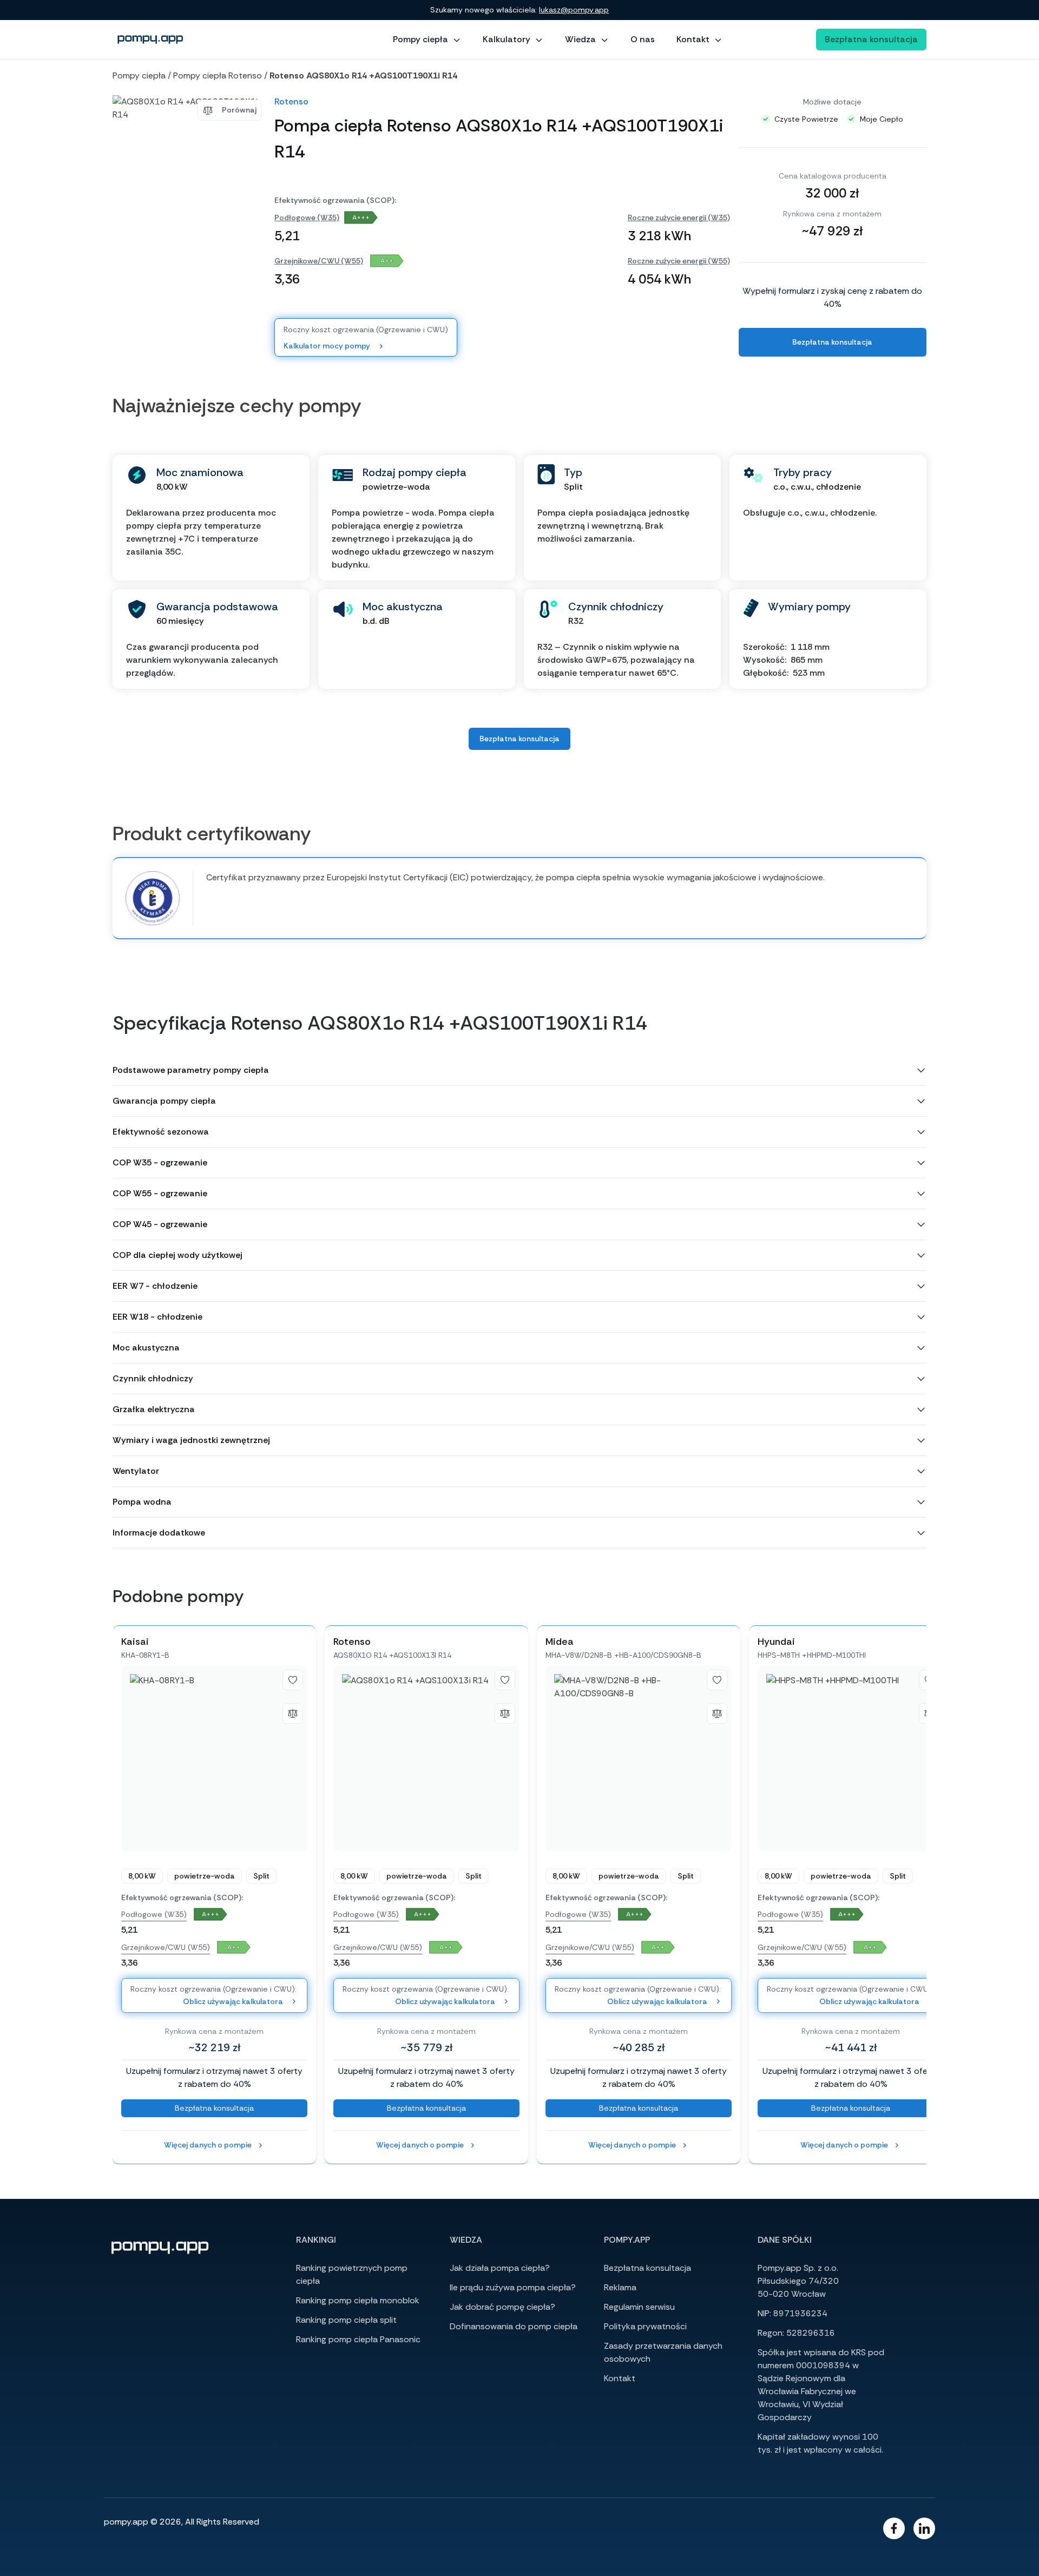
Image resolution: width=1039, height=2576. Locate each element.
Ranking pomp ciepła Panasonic (358, 2339)
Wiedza (580, 39)
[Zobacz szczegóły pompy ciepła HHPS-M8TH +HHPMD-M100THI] (851, 1758)
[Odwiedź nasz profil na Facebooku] (894, 2528)
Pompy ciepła (420, 39)
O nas (643, 39)
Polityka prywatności (645, 2326)
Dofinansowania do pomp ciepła (514, 2326)
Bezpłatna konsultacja (871, 39)
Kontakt (693, 39)
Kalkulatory (507, 39)
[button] (519, 1070)
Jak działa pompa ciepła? (500, 2268)
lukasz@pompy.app (574, 10)
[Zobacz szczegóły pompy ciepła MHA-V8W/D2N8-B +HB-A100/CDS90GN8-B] (639, 1758)
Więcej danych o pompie (208, 2145)
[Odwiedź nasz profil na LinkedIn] (924, 2528)
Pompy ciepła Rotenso (218, 75)
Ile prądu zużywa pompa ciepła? (513, 2287)
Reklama (620, 2287)
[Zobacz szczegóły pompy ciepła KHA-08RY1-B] (214, 1758)
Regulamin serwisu (639, 2307)
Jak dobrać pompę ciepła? (502, 2307)
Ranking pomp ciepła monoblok (358, 2300)
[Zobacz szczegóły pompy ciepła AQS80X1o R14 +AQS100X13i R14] (426, 1758)
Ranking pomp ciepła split (346, 2320)
